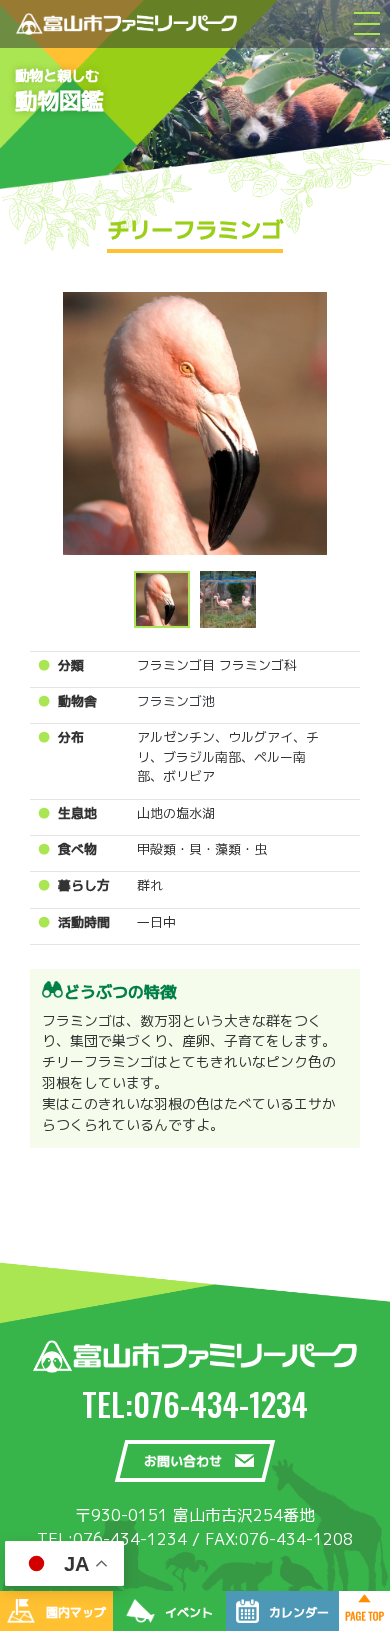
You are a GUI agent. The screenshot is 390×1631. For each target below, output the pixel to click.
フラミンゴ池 (176, 701)
